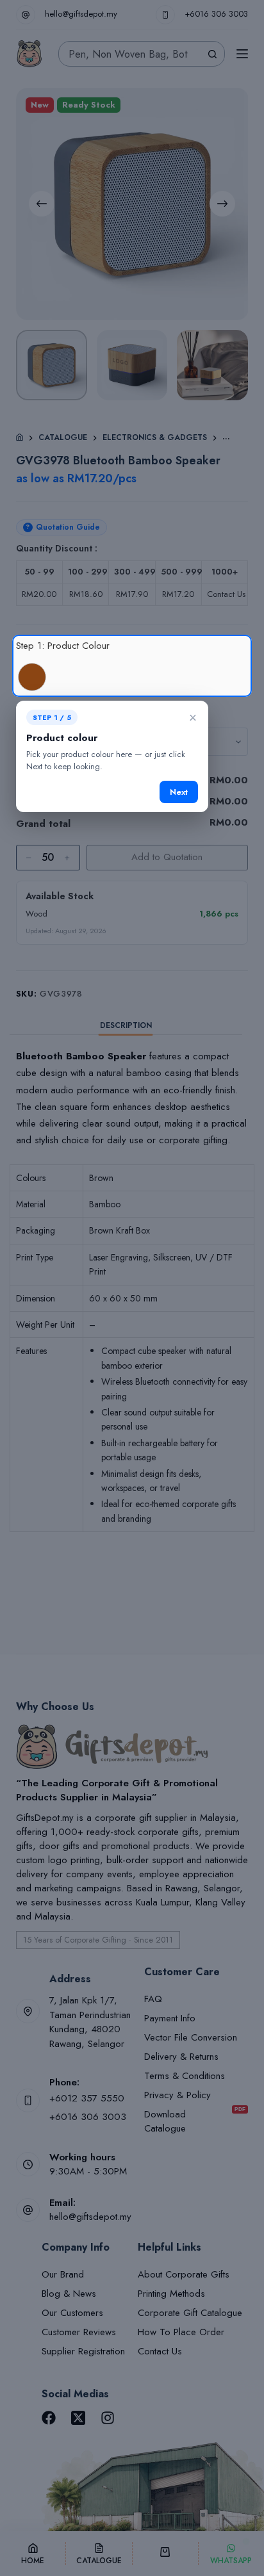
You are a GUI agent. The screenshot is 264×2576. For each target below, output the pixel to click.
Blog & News (69, 2294)
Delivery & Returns (181, 2057)
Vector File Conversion (191, 2037)
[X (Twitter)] (78, 2418)
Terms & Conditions (185, 2076)
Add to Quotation (167, 857)
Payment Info (170, 2018)
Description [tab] (126, 1025)
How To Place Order (181, 2332)
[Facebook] (49, 2418)
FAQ (153, 1999)
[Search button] (212, 54)
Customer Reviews (79, 2332)
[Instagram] (108, 2418)
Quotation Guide (63, 527)
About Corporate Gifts (184, 2274)
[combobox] (129, 54)
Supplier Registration (83, 2351)
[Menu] (242, 54)
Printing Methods (171, 2294)
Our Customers (72, 2313)
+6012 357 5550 (87, 2098)
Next (179, 792)
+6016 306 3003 (216, 14)
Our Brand (63, 2274)
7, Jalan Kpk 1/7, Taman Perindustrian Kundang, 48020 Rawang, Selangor (90, 2022)
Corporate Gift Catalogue (190, 2313)
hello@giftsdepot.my (81, 14)
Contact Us (160, 2351)
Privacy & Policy (177, 2095)
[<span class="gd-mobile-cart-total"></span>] (165, 2554)
